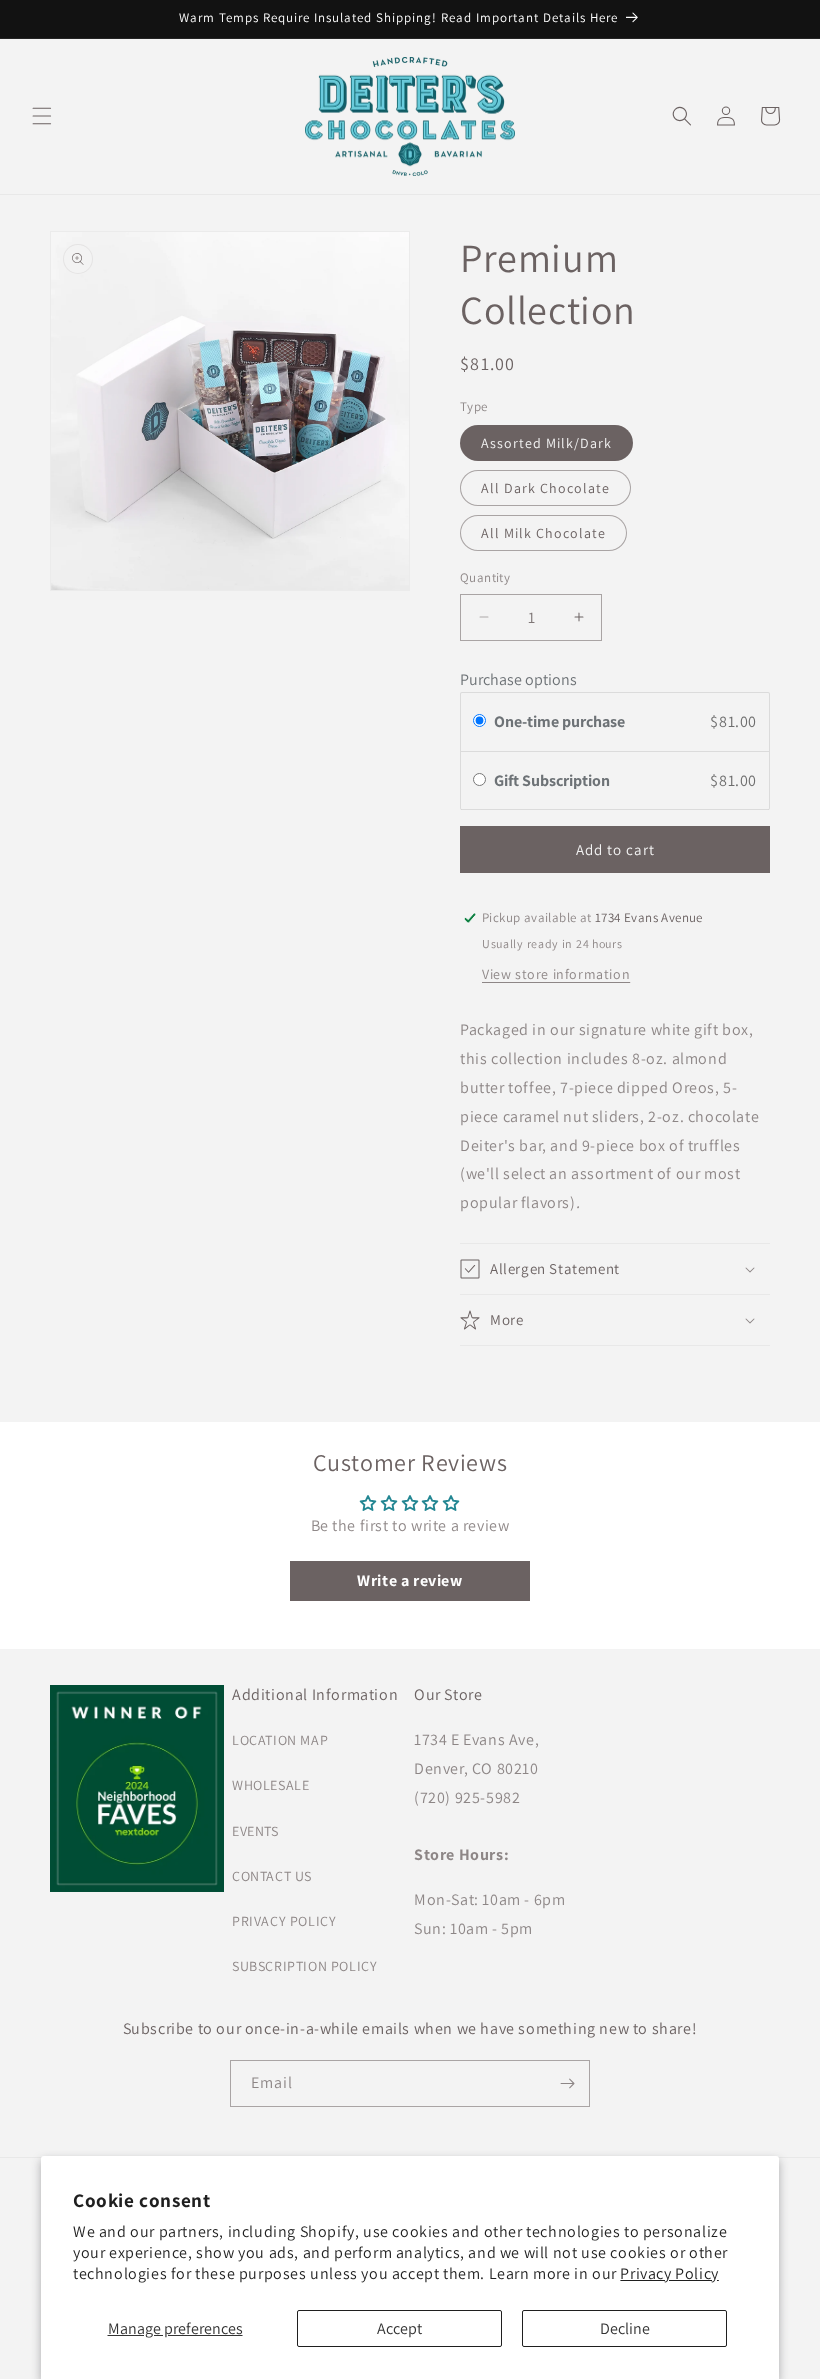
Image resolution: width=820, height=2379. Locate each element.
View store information (556, 974)
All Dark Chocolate (545, 488)
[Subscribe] (567, 2083)
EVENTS (255, 1831)
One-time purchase (559, 721)
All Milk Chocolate (543, 533)
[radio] (479, 722)
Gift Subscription (553, 780)
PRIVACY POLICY (284, 1921)
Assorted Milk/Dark (546, 443)
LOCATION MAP (280, 1740)
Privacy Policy (669, 2273)
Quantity (485, 577)
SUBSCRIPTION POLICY (304, 1966)
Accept (399, 2328)
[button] (42, 116)
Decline (625, 2328)
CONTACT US (272, 1876)
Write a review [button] (409, 1580)
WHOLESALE (270, 1785)
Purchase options (518, 679)
